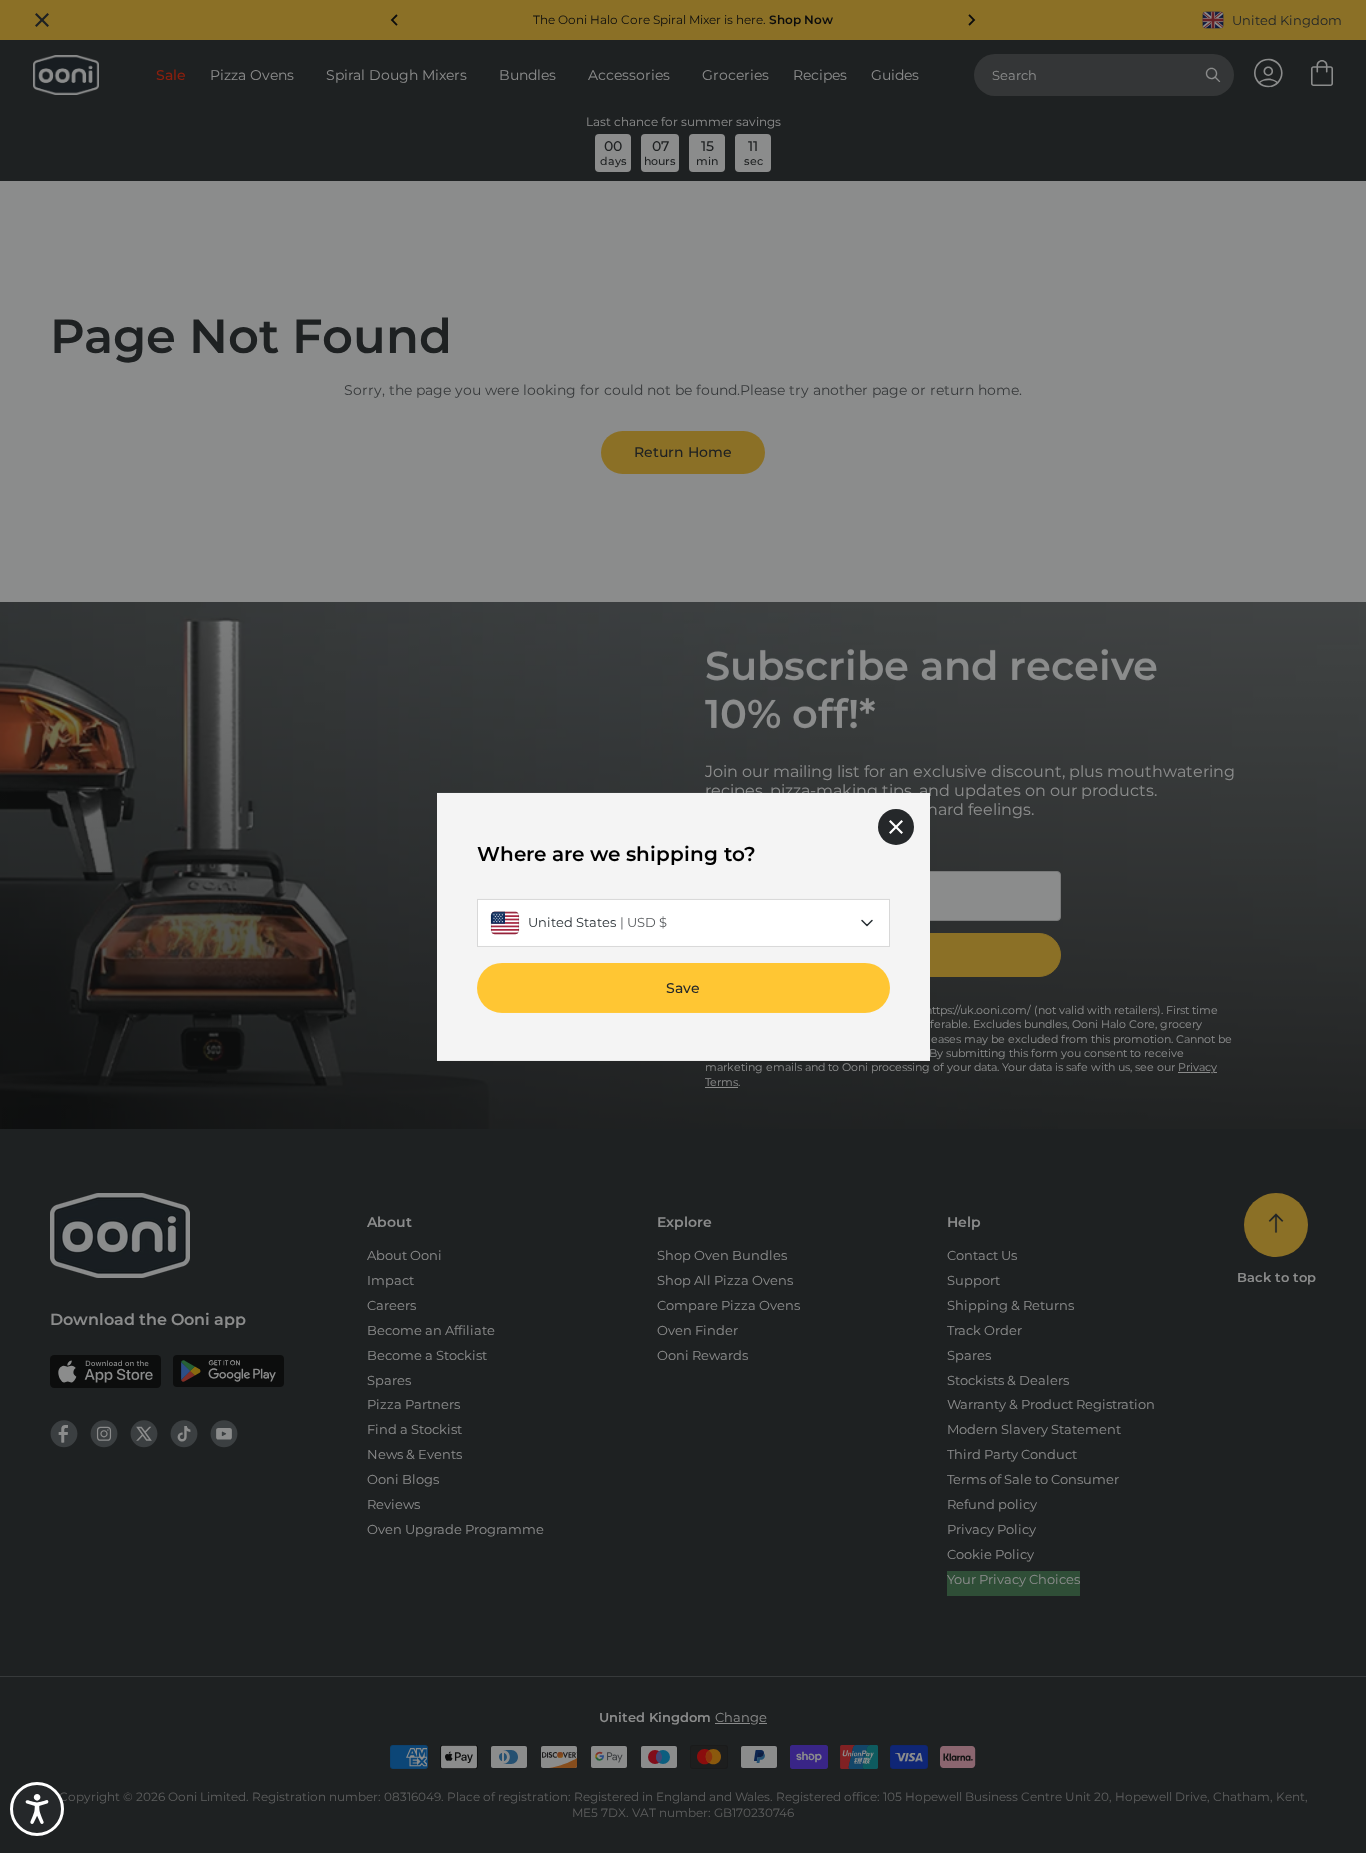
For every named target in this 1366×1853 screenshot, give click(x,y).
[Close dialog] (896, 826)
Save (683, 987)
